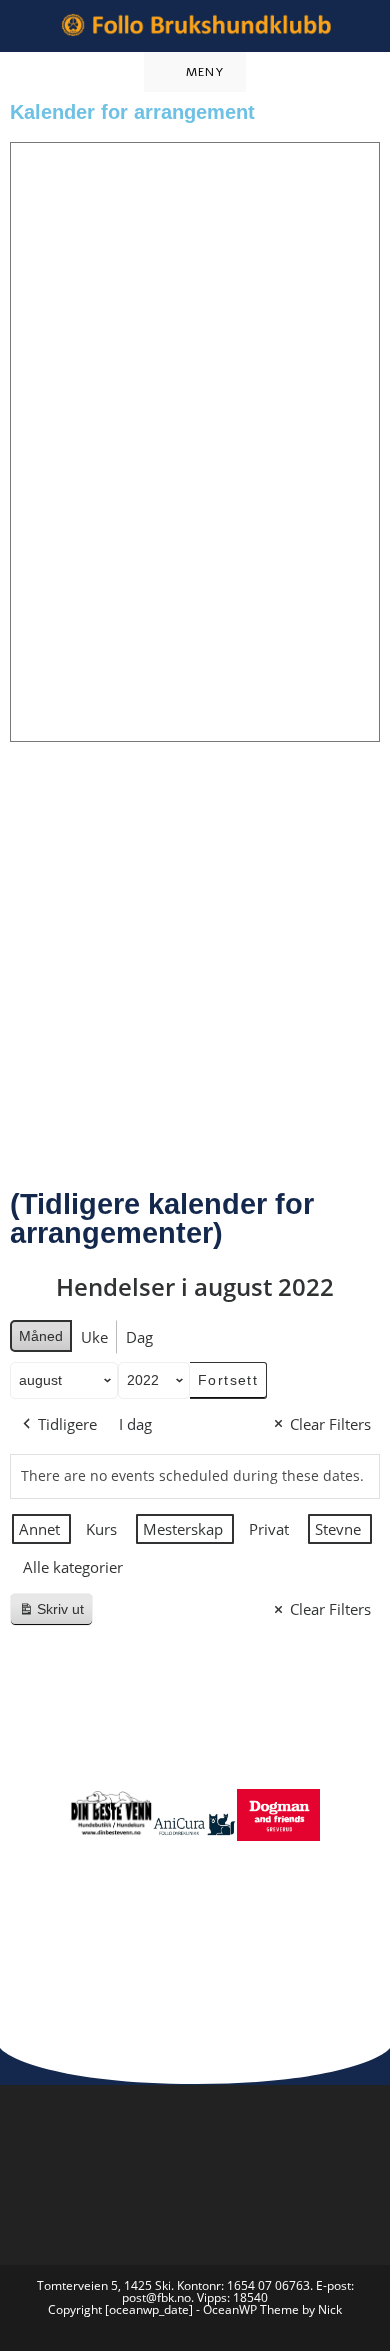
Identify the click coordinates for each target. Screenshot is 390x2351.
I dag (135, 1424)
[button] (49, 1851)
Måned (41, 1336)
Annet (39, 1529)
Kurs (101, 1529)
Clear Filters (330, 1424)
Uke (94, 1337)
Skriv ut (55, 1613)
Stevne (338, 1529)
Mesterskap (183, 1529)
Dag (139, 1337)
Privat (269, 1529)
